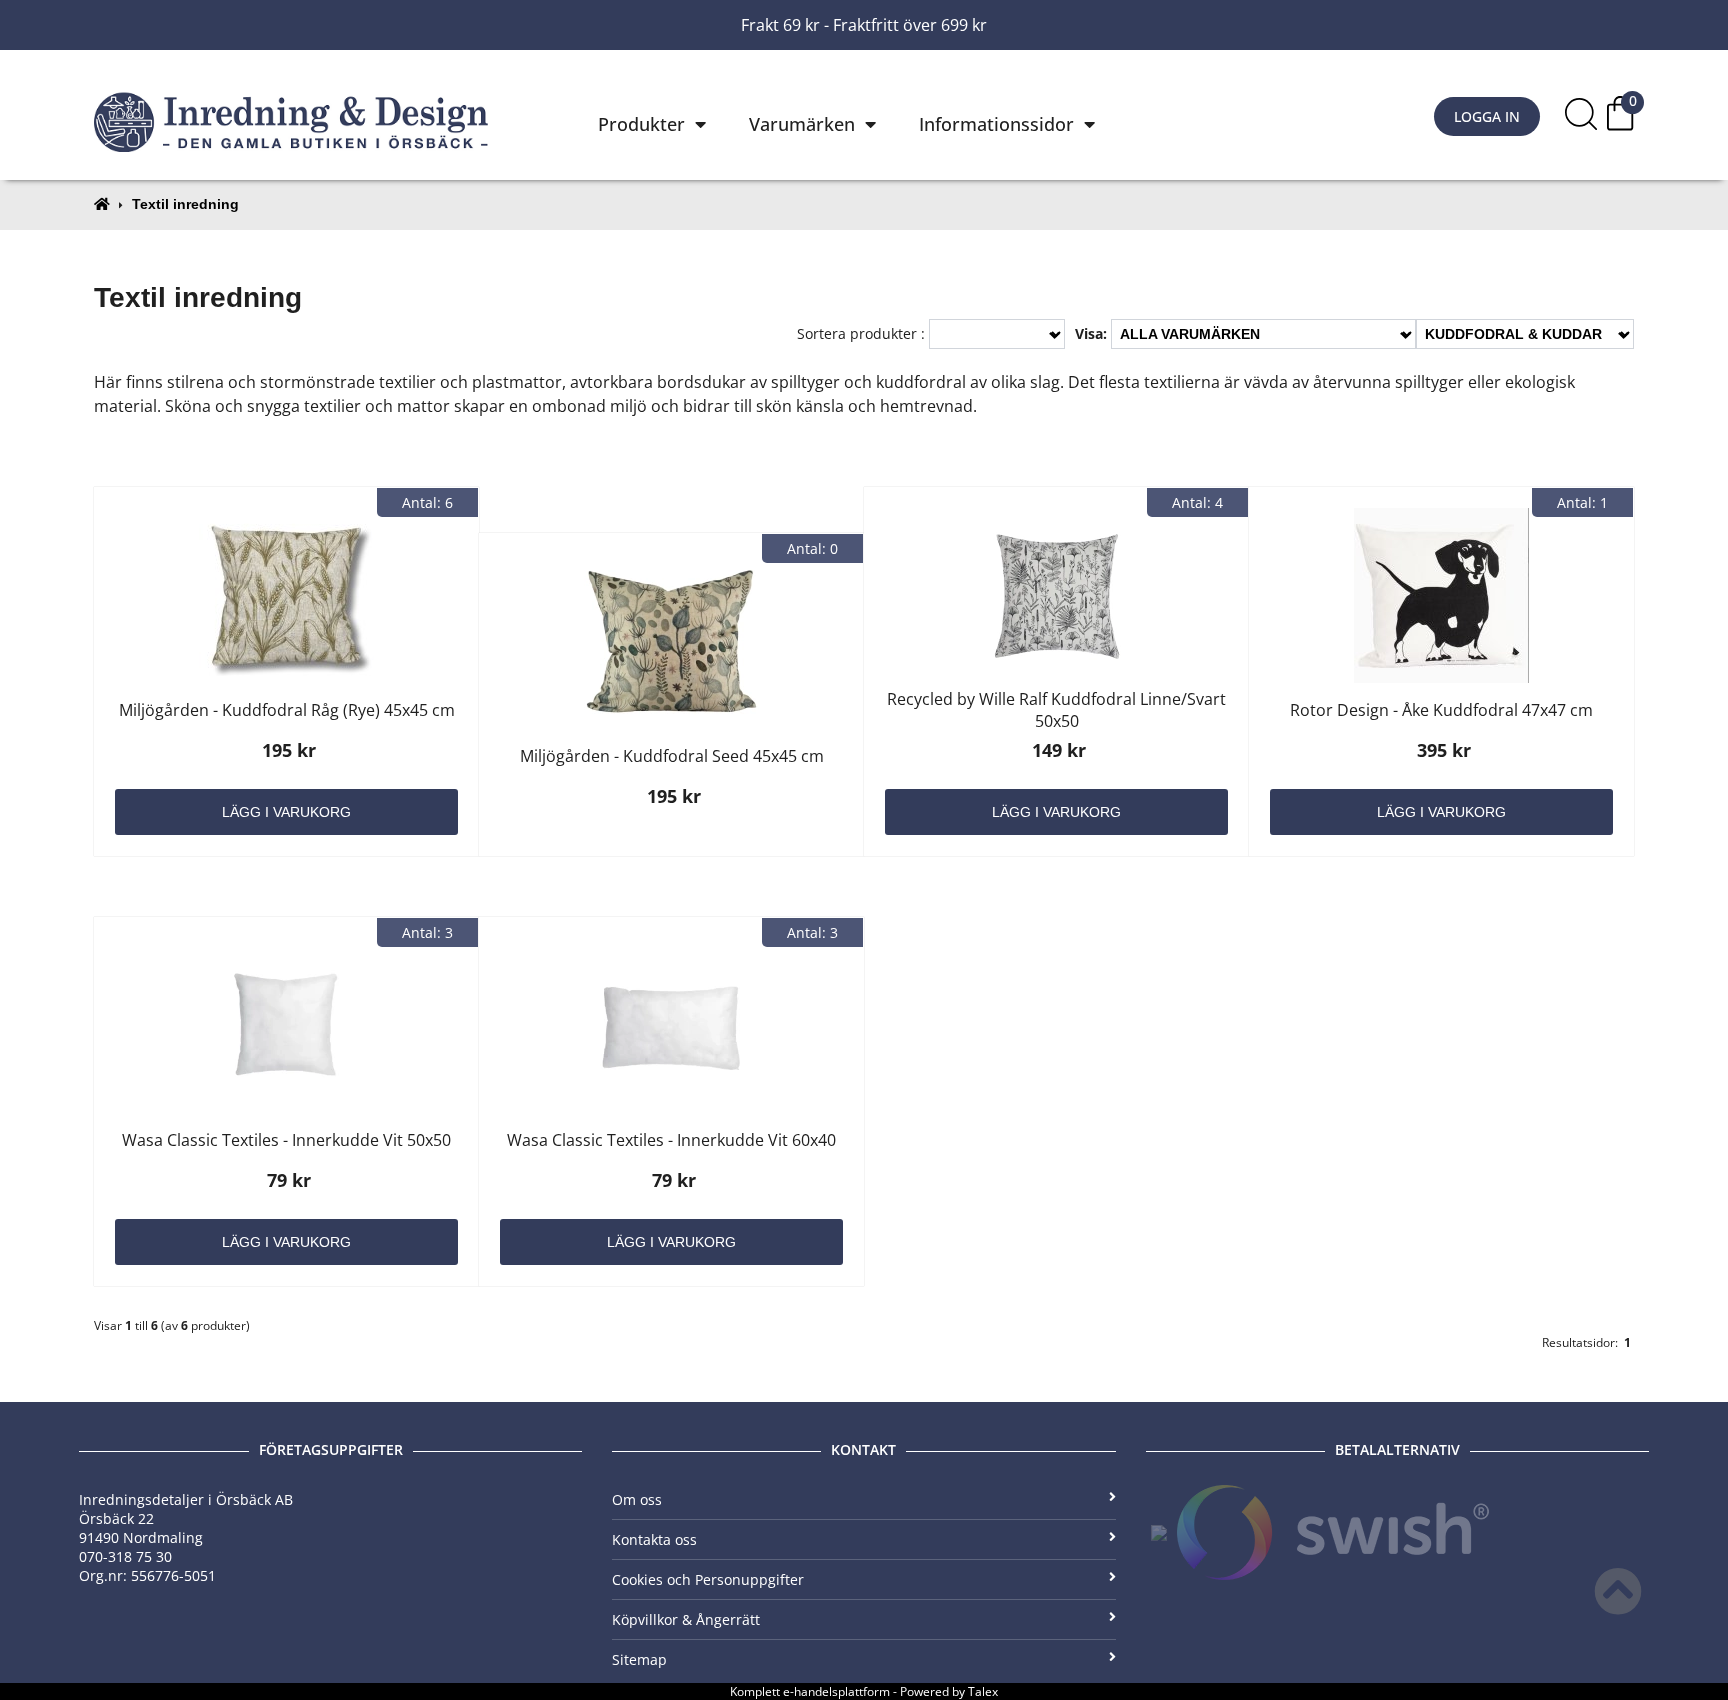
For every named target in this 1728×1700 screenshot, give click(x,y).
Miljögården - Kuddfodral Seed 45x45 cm (672, 756)
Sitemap (639, 1659)
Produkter (641, 124)
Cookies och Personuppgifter (708, 1579)
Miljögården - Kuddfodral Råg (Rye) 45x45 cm (287, 710)
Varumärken (802, 124)
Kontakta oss (654, 1539)
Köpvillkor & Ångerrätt (686, 1619)
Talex (983, 1691)
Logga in (1487, 116)
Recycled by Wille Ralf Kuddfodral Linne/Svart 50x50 (1056, 710)
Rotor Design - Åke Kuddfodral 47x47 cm (1441, 710)
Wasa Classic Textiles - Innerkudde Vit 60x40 (671, 1140)
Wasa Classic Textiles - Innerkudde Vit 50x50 (286, 1140)
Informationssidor (996, 124)
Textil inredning (185, 204)
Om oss (637, 1499)
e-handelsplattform (836, 1691)
